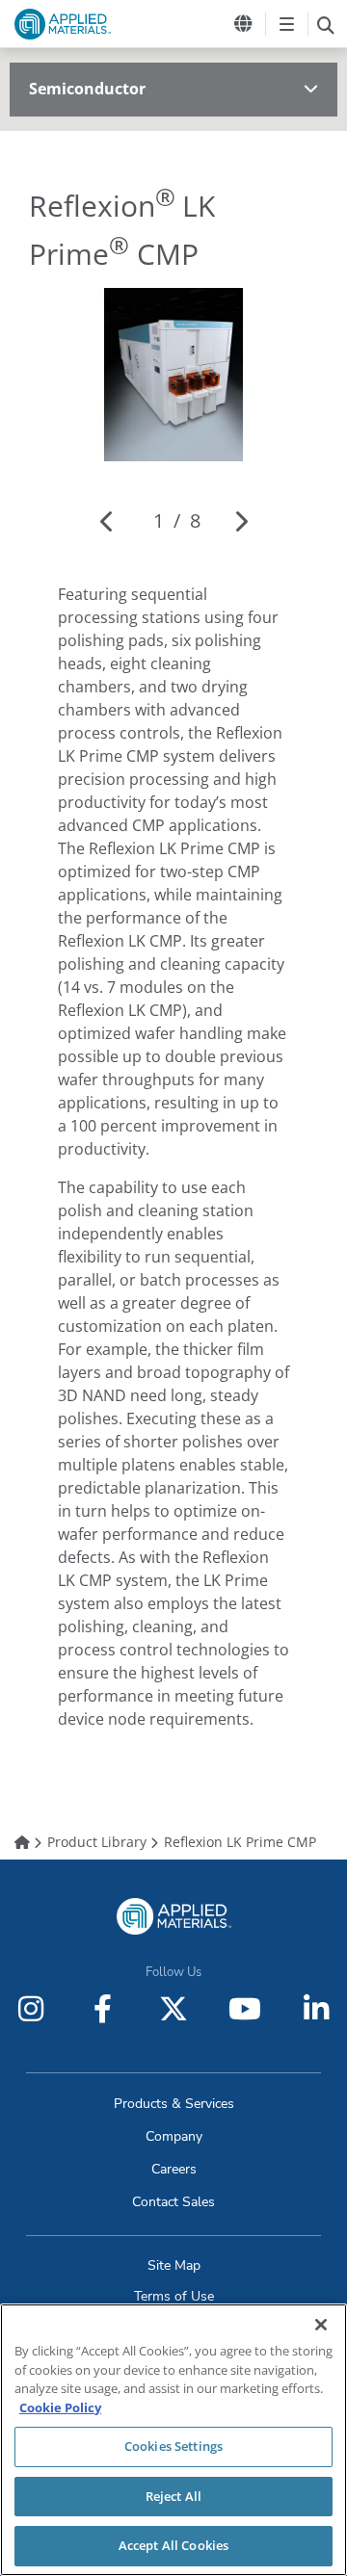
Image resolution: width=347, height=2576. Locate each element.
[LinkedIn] (316, 2009)
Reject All (173, 2496)
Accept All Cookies (173, 2545)
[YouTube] (245, 2009)
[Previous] (107, 521)
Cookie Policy (60, 2407)
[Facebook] (102, 2009)
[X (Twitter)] (173, 2009)
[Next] (240, 521)
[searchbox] (325, 24)
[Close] (321, 2325)
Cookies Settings (173, 2446)
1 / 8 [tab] (177, 520)
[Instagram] (31, 2009)
